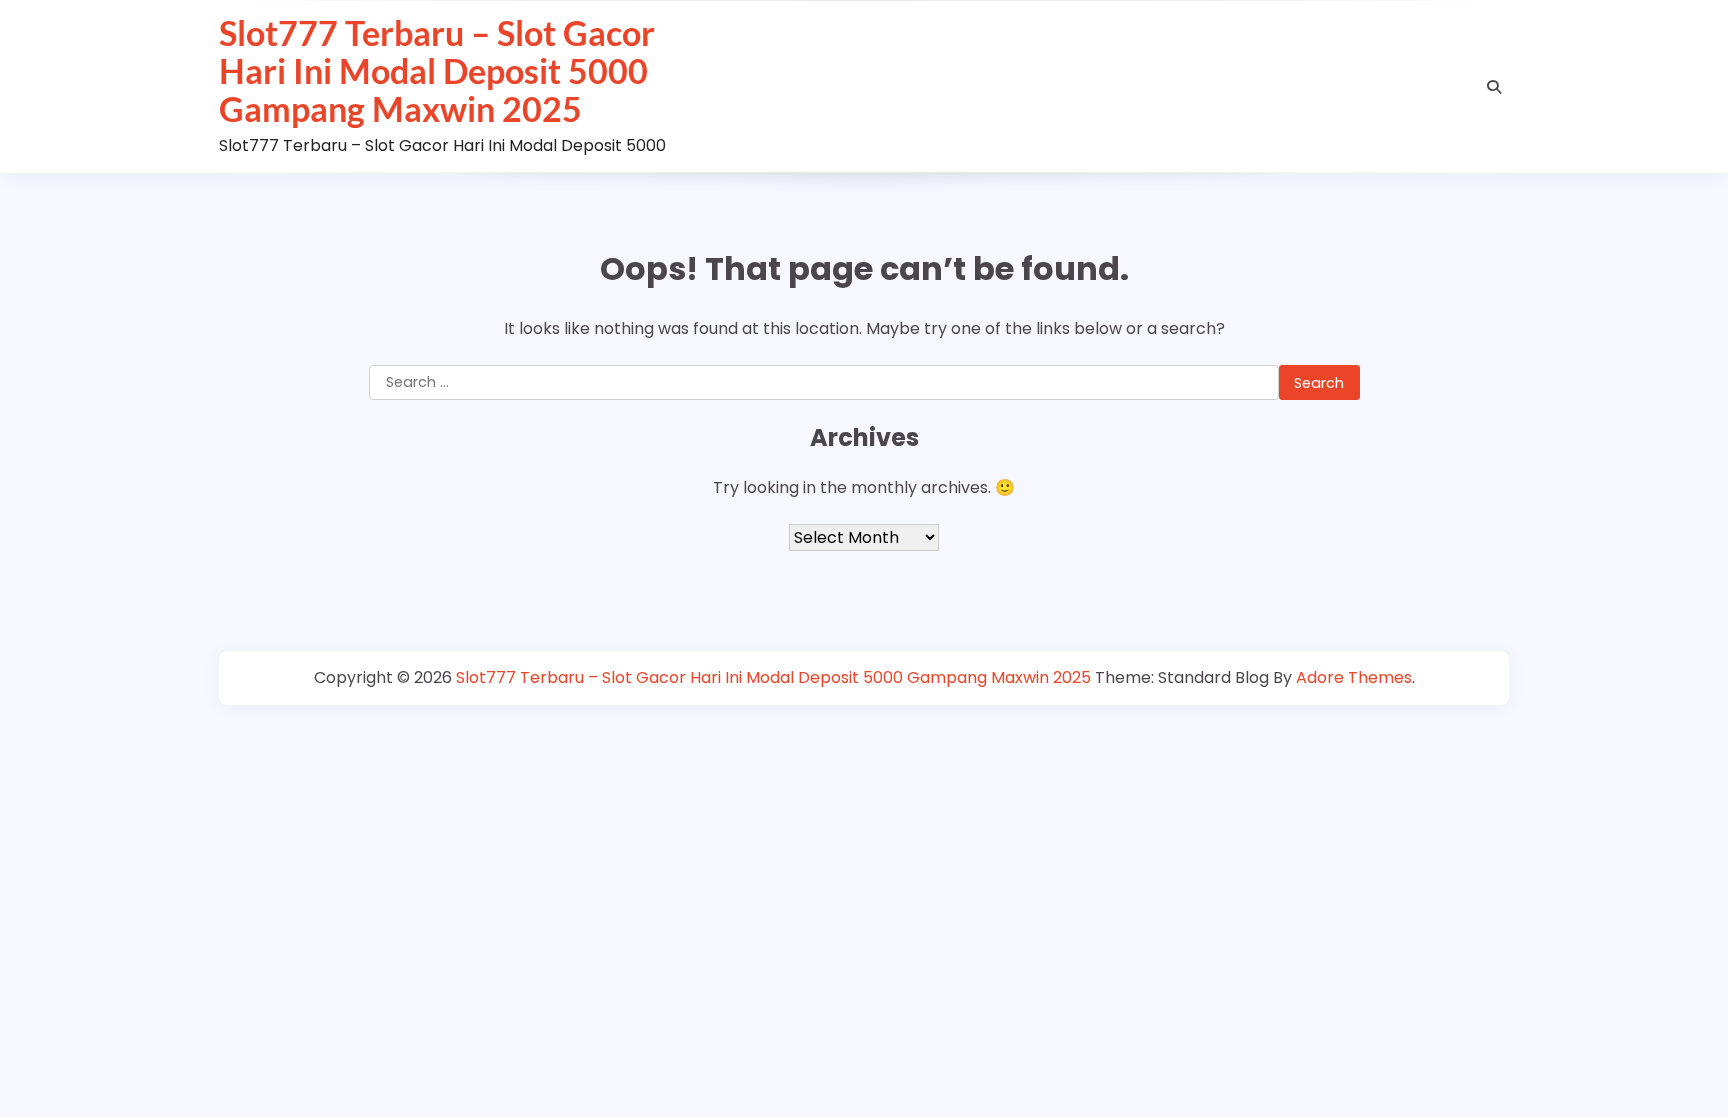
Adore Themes (1354, 677)
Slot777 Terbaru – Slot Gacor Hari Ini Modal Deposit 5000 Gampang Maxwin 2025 (437, 71)
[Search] (1494, 87)
